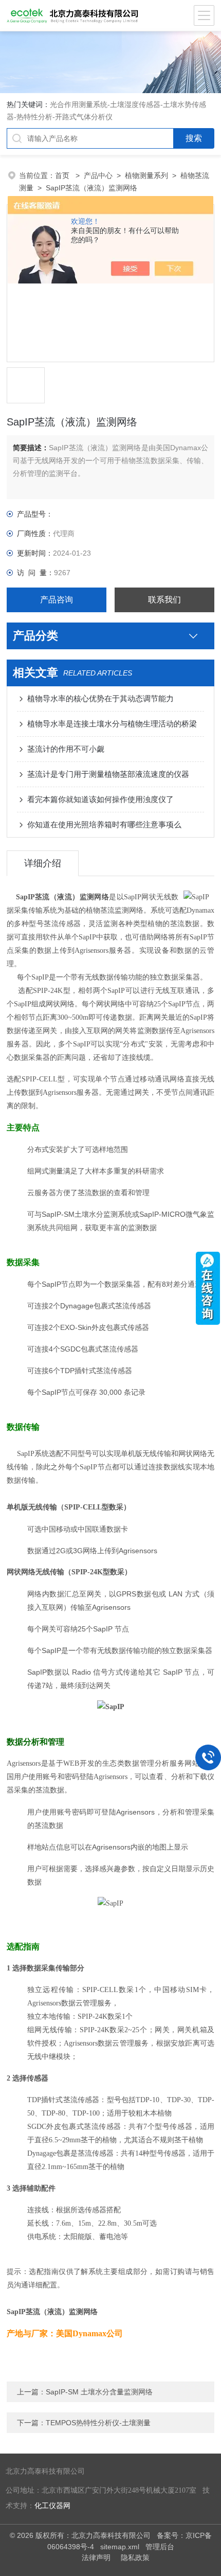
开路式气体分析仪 (84, 117)
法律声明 (96, 2557)
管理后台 (160, 2547)
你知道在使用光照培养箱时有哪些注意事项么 (104, 824)
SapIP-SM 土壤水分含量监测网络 (99, 2392)
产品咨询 (57, 600)
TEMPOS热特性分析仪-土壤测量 (98, 2423)
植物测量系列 (146, 175)
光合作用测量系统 (79, 104)
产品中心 (98, 175)
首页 (63, 175)
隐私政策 (135, 2557)
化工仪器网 (52, 2506)
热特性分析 (34, 117)
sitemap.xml (120, 2547)
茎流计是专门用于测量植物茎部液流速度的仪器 (108, 774)
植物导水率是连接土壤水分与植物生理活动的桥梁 (112, 724)
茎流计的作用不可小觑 (66, 749)
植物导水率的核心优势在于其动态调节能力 (100, 698)
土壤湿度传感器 (135, 104)
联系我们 (164, 600)
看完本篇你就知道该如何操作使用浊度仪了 (100, 799)
